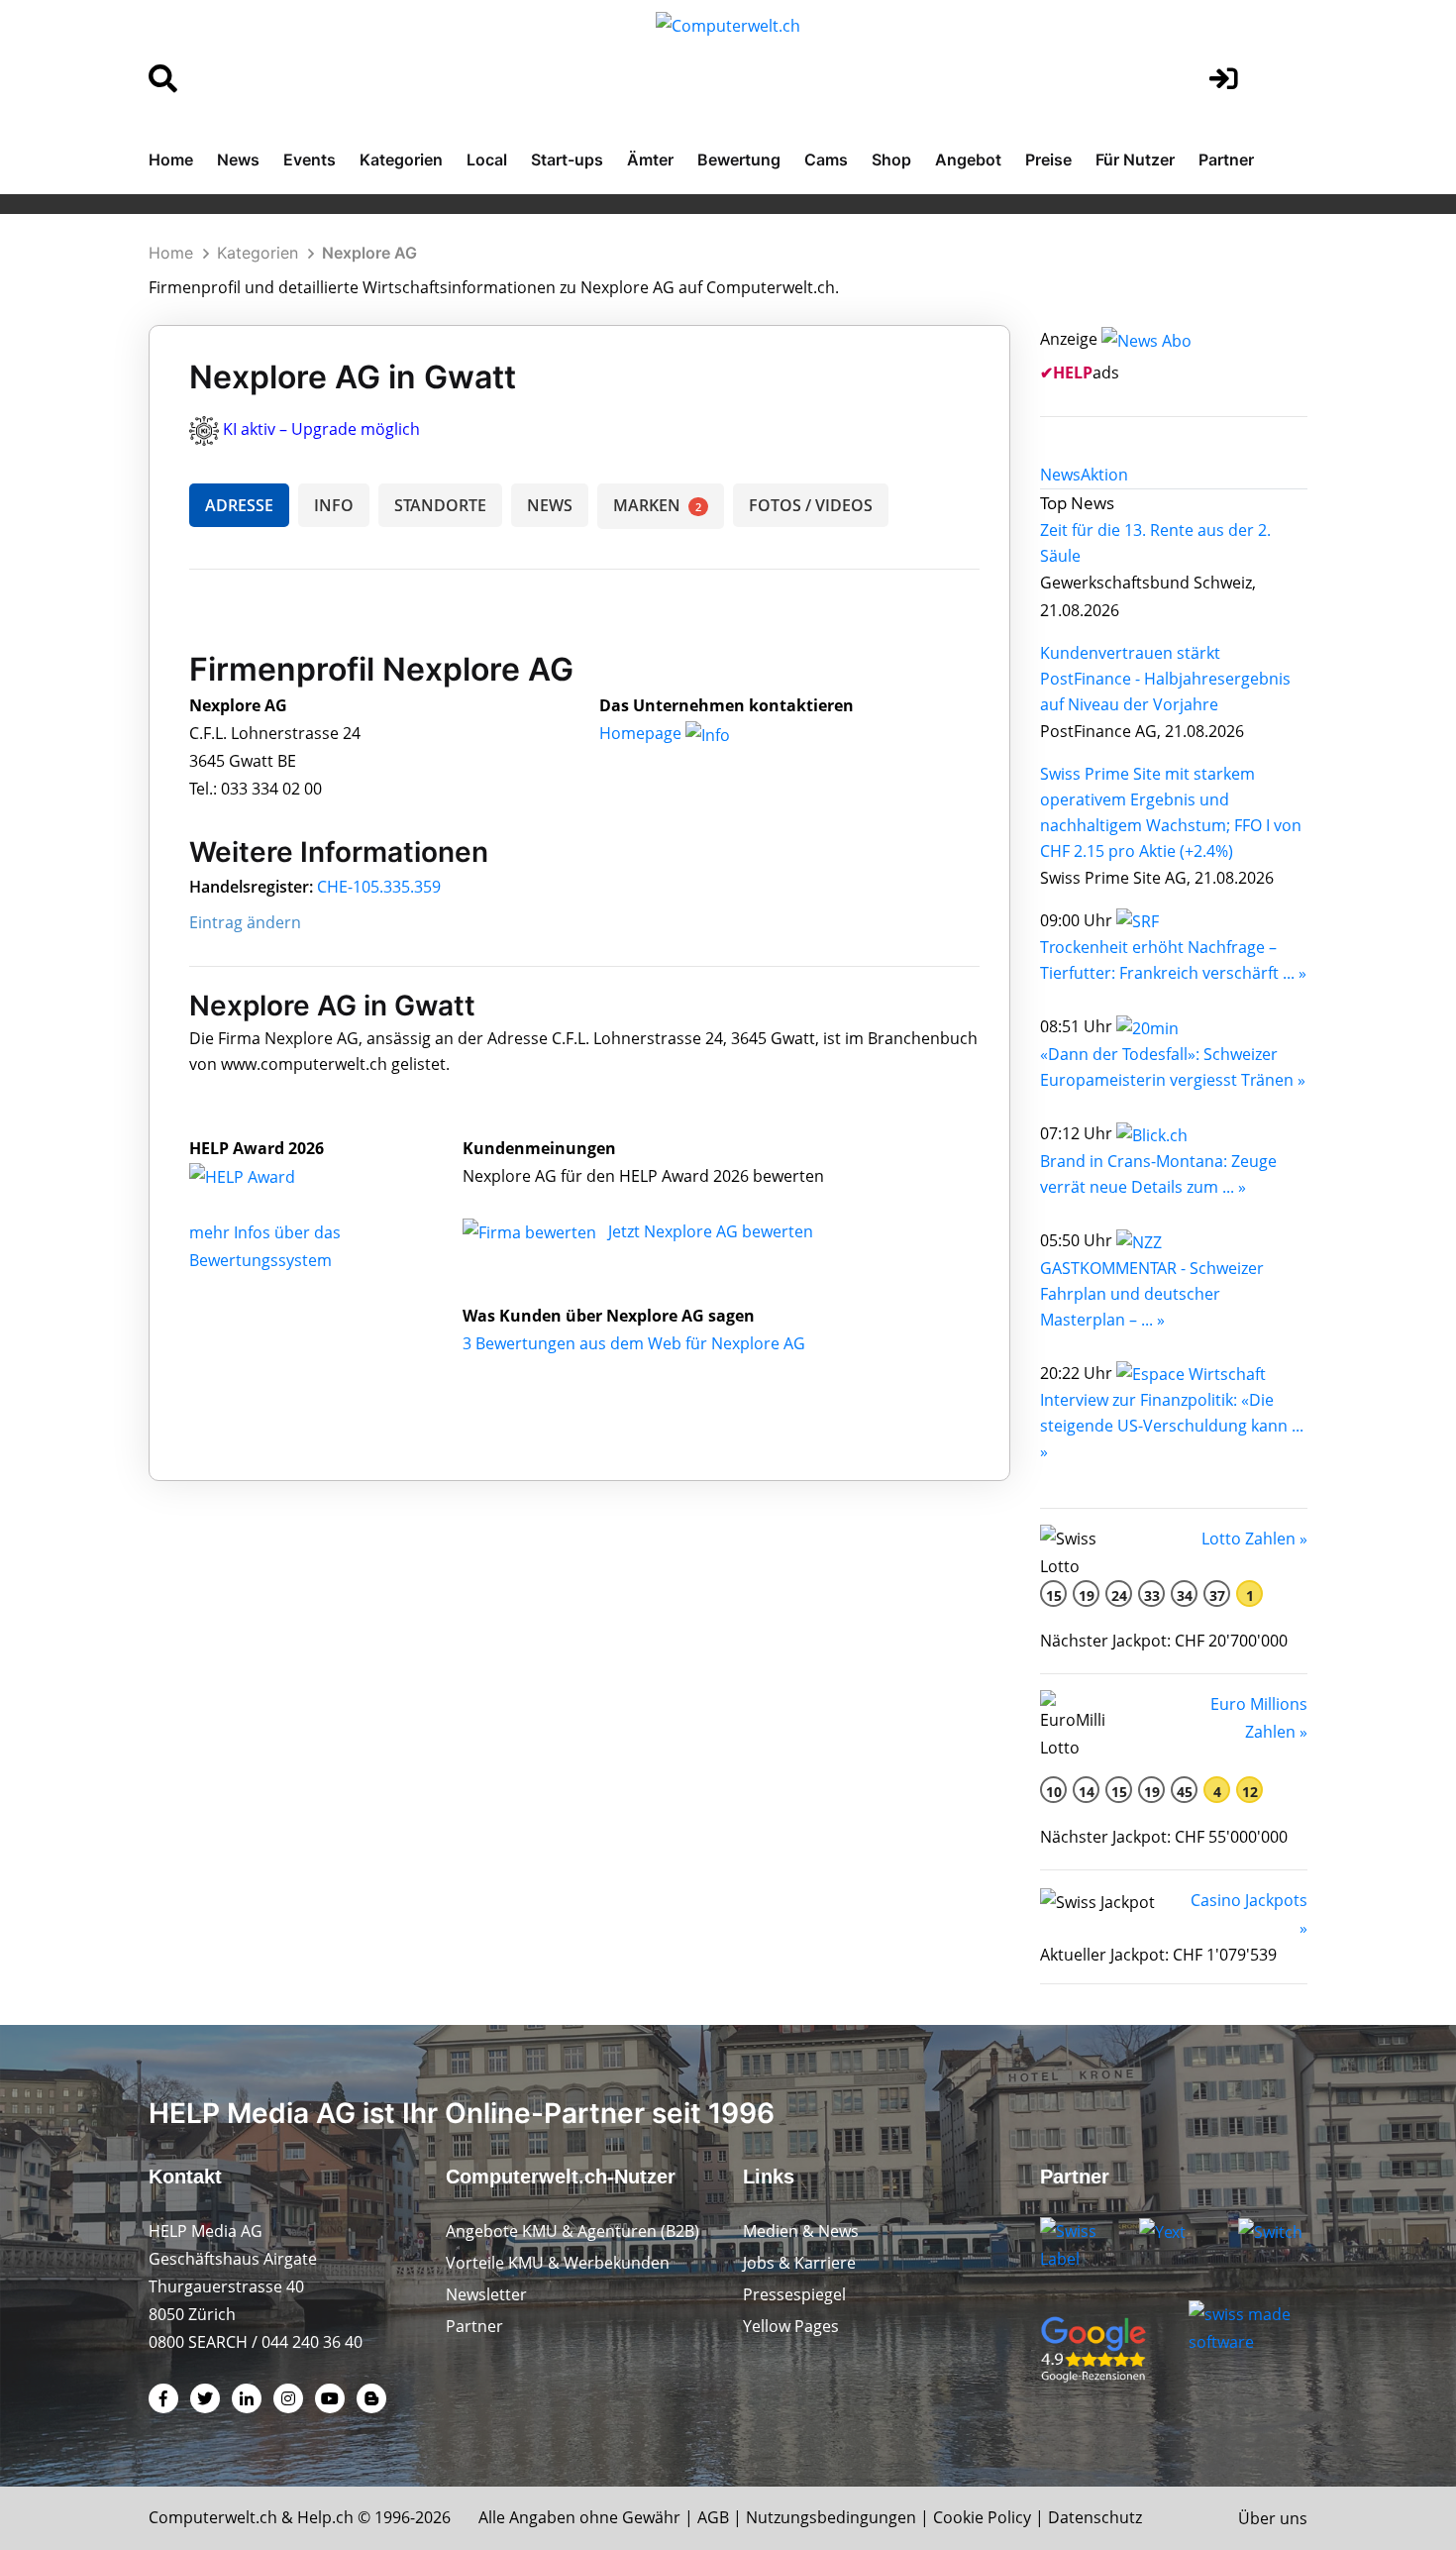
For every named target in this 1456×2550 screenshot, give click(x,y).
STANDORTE (440, 505)
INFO (334, 505)
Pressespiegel (794, 2294)
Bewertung (739, 159)
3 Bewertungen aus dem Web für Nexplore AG (634, 1343)
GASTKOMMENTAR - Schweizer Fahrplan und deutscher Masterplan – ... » (1152, 1294)
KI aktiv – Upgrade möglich (321, 429)
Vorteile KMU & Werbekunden (558, 2263)
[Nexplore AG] (263, 1176)
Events (310, 159)
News (238, 159)
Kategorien (401, 159)
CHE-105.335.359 (379, 887)
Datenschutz (1095, 2517)
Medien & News (801, 2231)
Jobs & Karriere (799, 2263)
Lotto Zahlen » (1254, 1539)
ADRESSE (239, 505)
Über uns (1273, 2518)
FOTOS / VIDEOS (811, 505)
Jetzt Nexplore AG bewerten (711, 1231)
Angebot (968, 159)
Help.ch (325, 2517)
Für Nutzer (1135, 159)
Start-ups (567, 159)
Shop (891, 159)
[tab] (1060, 475)
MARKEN (657, 505)
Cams (826, 159)
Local (487, 159)
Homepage (642, 733)
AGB (713, 2517)
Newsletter (486, 2294)
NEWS (550, 505)
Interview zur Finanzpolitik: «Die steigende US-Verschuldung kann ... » (1172, 1426)
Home (171, 159)
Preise (1048, 159)
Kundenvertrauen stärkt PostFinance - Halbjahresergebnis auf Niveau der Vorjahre (1165, 679)
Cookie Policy (982, 2517)
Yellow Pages (791, 2326)
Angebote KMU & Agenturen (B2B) (572, 2231)
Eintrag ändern (245, 922)
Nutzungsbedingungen (831, 2517)
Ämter (650, 159)
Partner (1226, 159)
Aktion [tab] (1104, 475)
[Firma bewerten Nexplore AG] (531, 1231)
